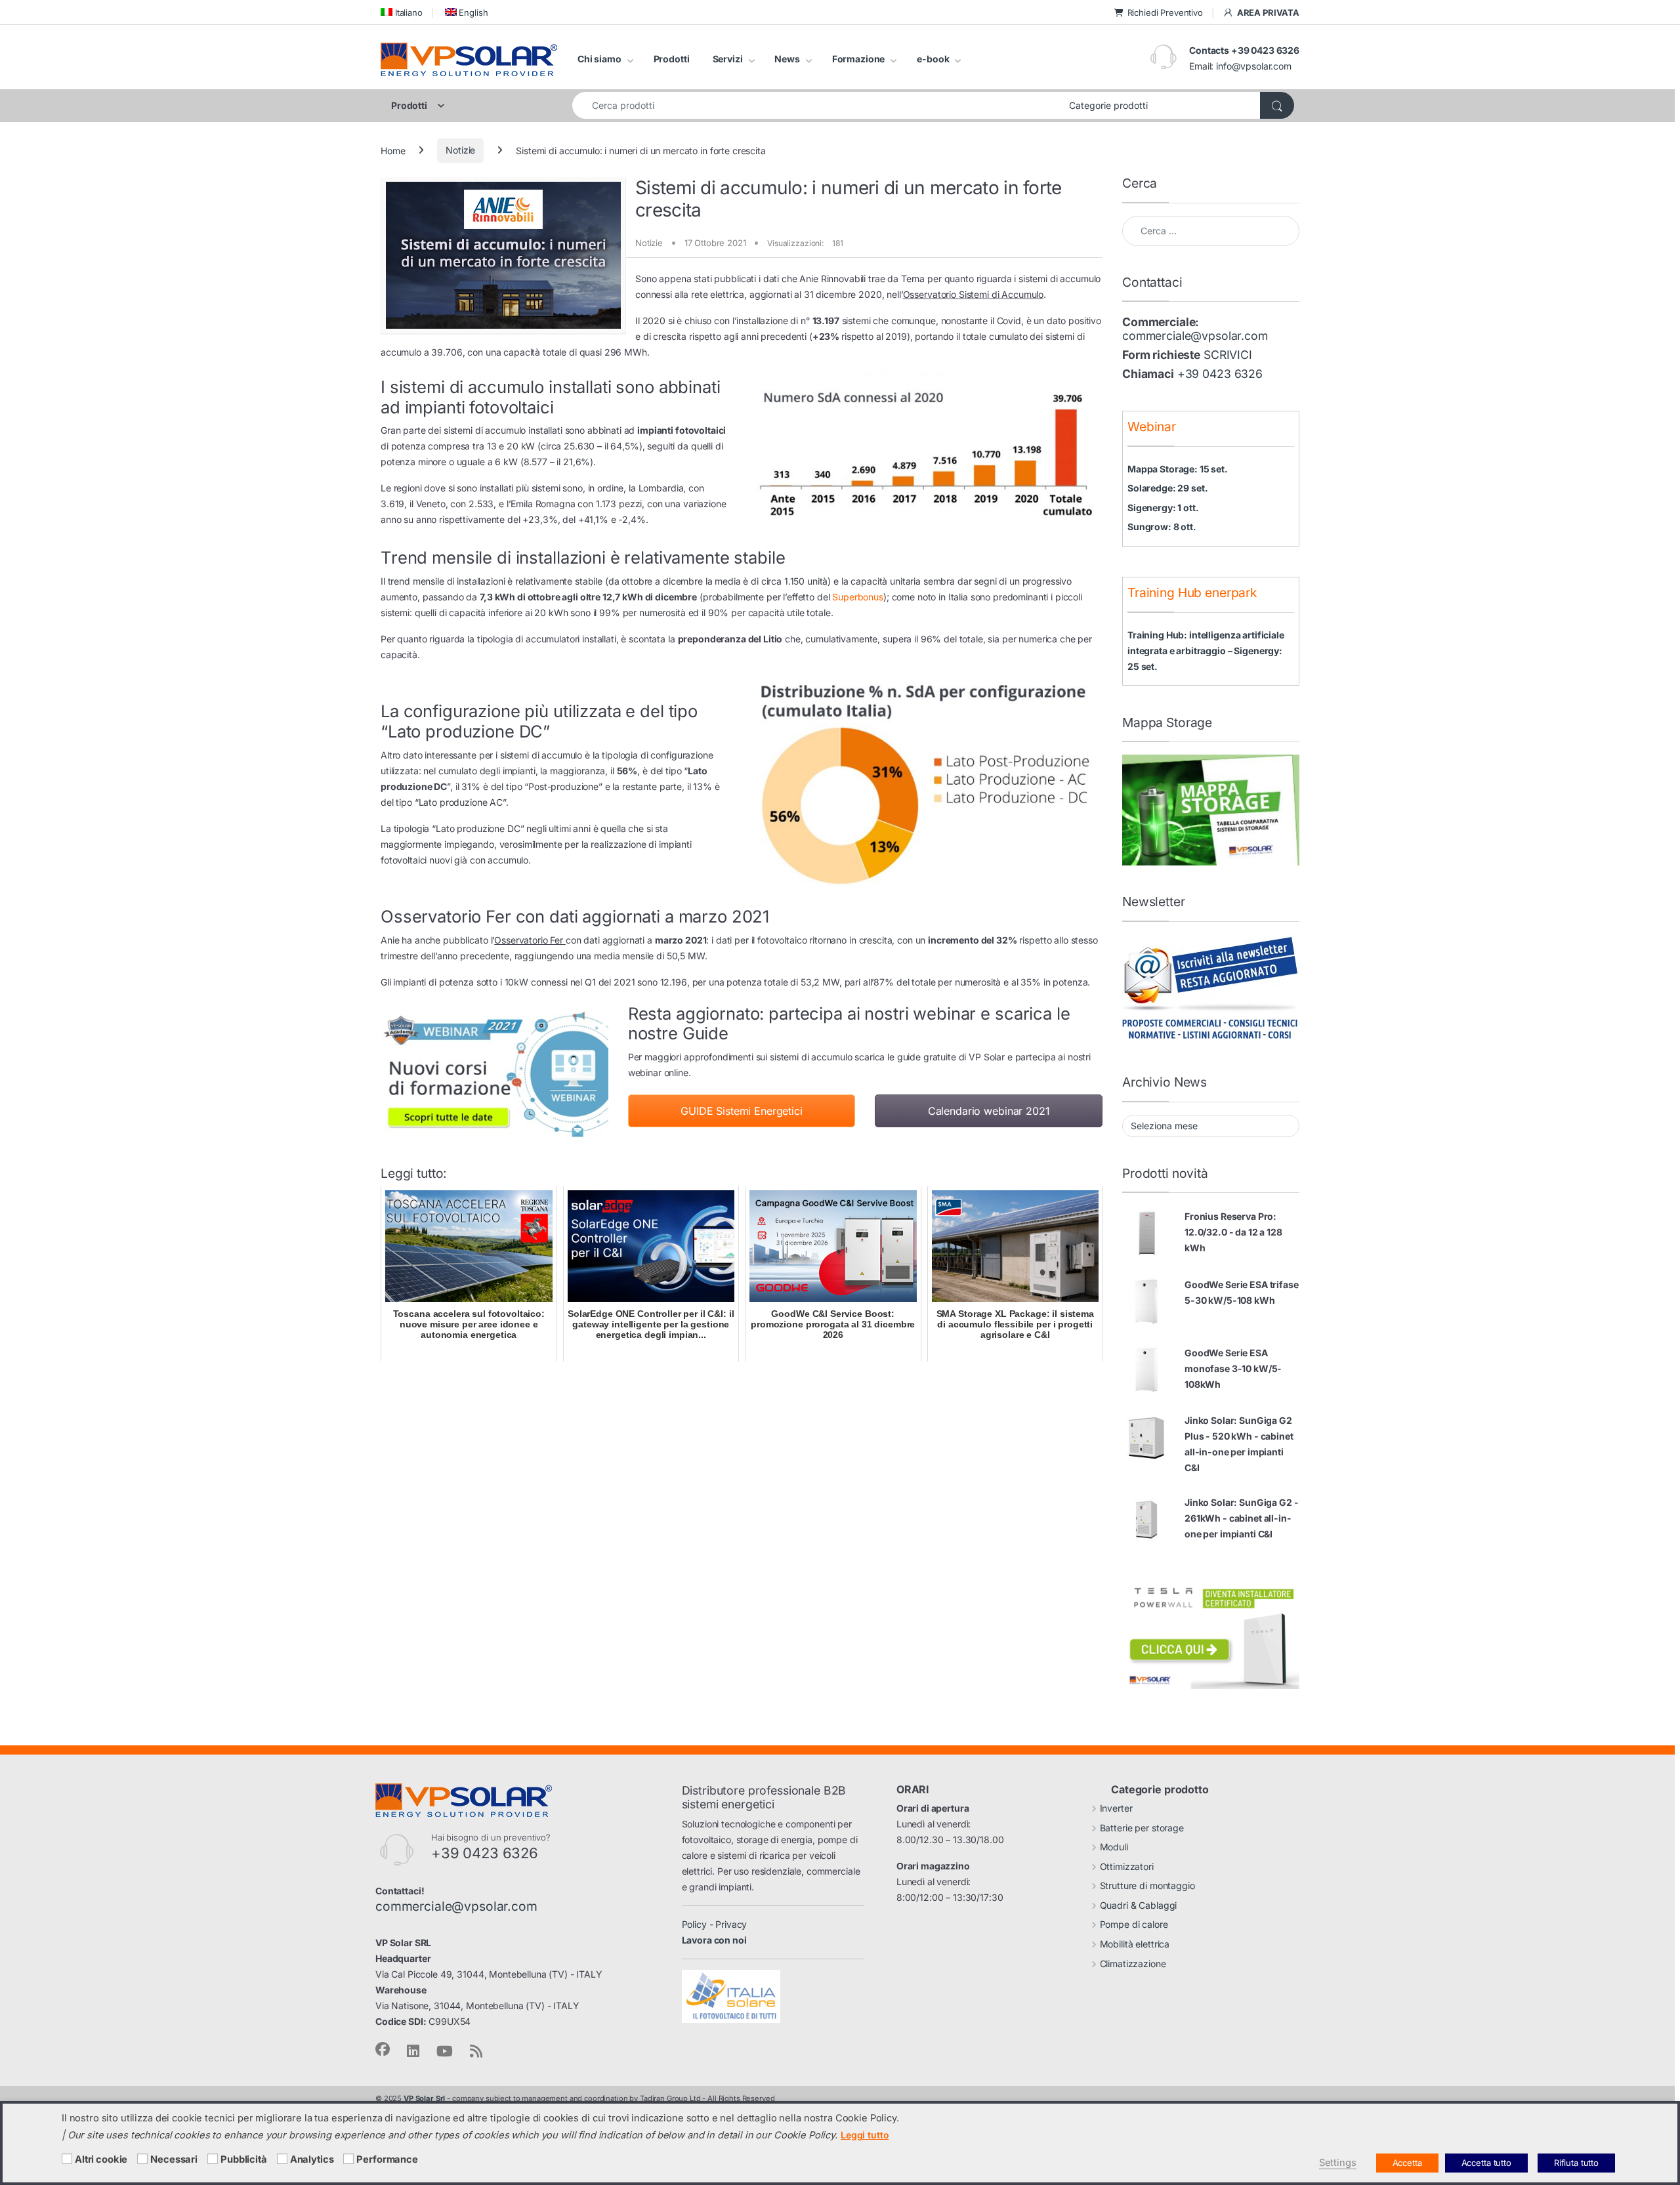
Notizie (460, 150)
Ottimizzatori (1127, 1866)
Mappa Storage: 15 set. (1178, 469)
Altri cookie (101, 2159)
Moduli (1114, 1847)
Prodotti (672, 59)
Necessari (174, 2159)
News (787, 59)
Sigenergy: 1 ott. (1163, 508)
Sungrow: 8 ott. (1162, 527)
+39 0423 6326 (1220, 374)
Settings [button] (1338, 2163)
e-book (933, 59)
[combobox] (817, 105)
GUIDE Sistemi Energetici (742, 1111)
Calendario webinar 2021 (989, 1111)
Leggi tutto (865, 2135)
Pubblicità (244, 2159)
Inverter (1116, 1808)
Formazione (859, 59)
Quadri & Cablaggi (1139, 1905)
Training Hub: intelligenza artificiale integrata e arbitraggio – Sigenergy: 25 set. (1206, 651)
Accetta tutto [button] (1486, 2163)
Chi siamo (599, 59)
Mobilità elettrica (1135, 1944)
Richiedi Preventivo (1165, 12)
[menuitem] (402, 12)
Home (393, 150)
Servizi (728, 59)
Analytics (312, 2159)
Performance (387, 2159)
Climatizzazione (1133, 1964)
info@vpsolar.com (1254, 66)
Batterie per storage (1142, 1828)
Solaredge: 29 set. (1167, 488)
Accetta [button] (1407, 2163)
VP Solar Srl (424, 2098)
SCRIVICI (1228, 355)
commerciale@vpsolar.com (1195, 336)
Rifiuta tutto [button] (1576, 2163)
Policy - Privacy (715, 1924)
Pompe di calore (1134, 1924)
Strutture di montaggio (1147, 1885)
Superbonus (858, 597)
